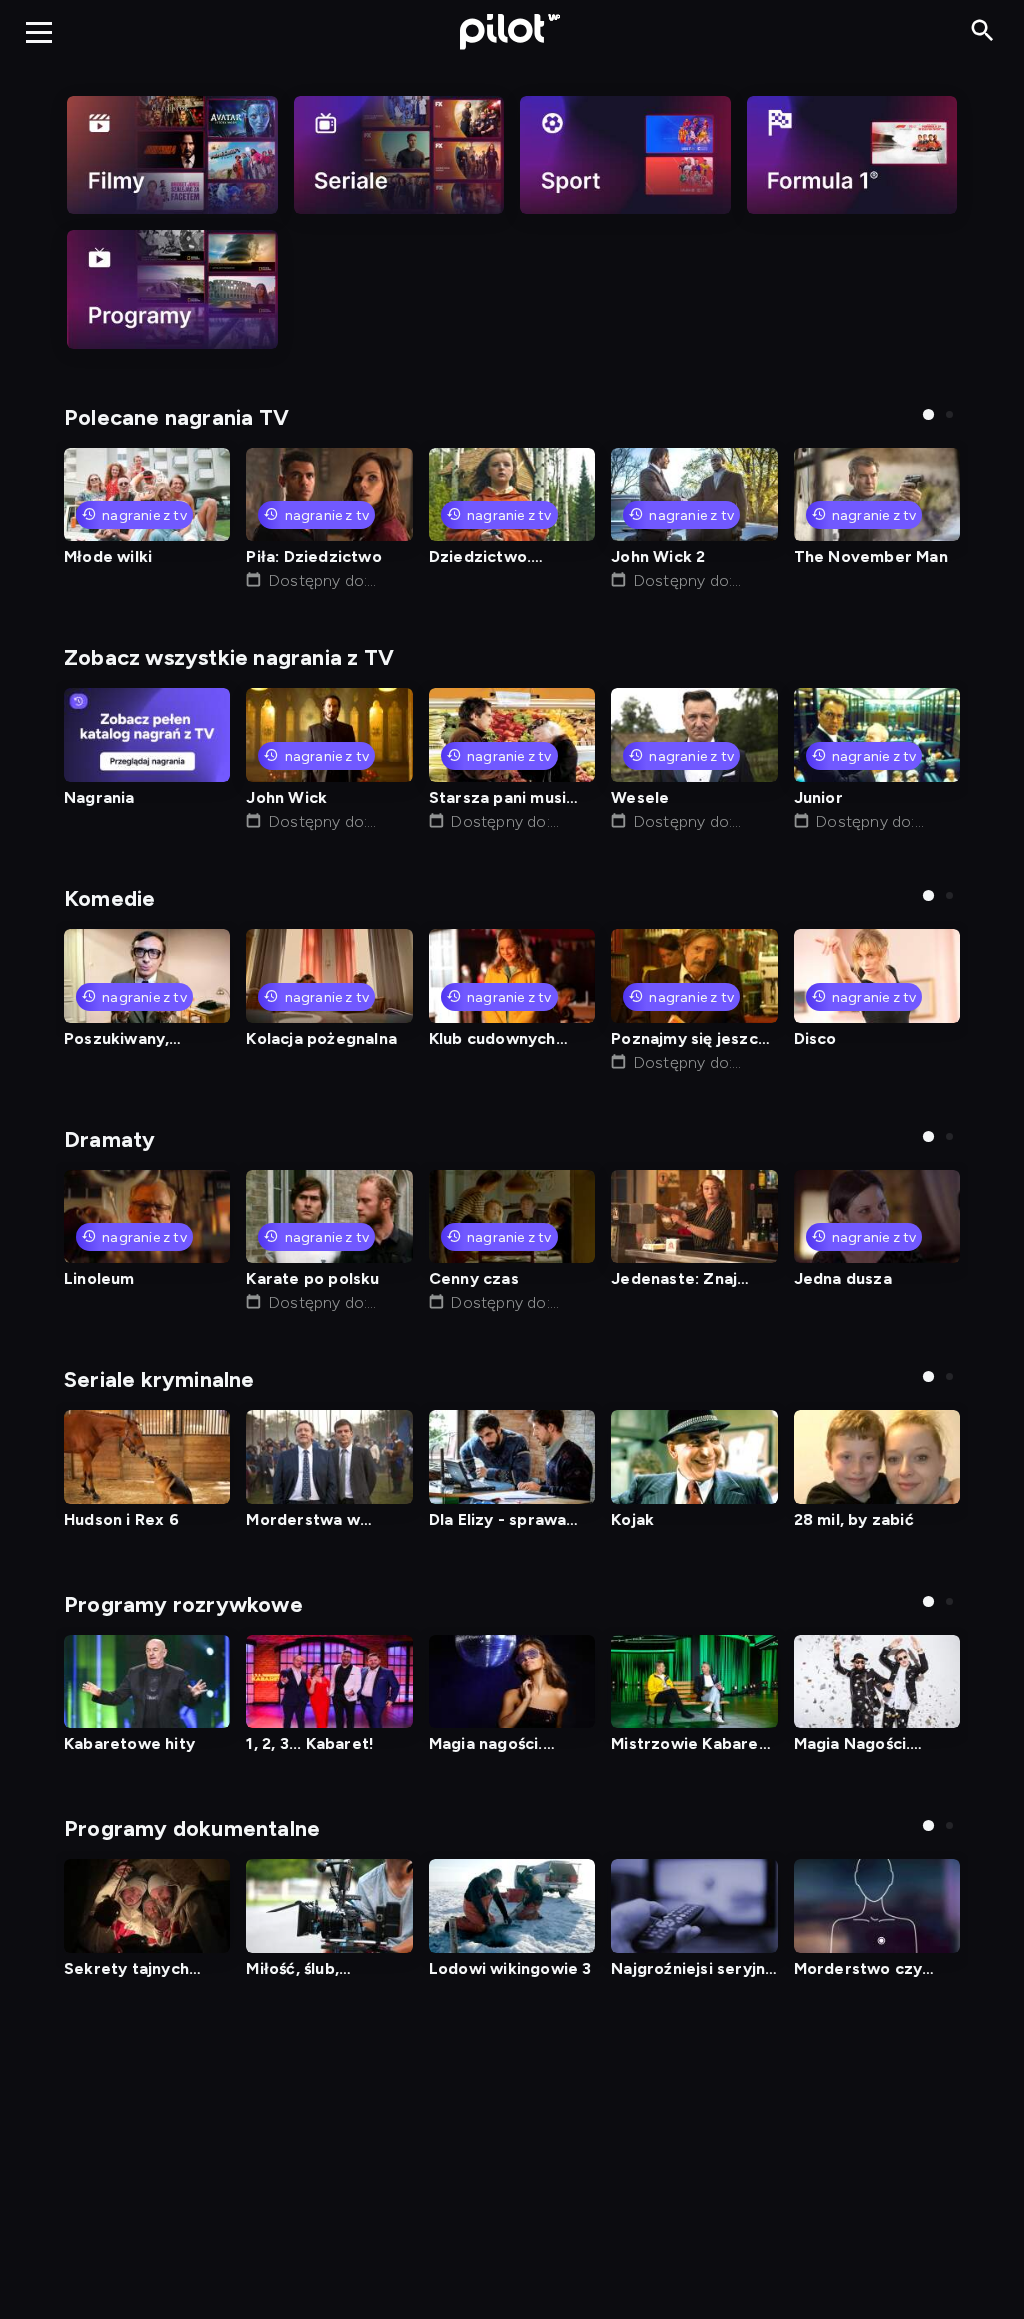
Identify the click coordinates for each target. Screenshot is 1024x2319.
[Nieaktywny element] (172, 155)
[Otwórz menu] (39, 32)
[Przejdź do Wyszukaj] (982, 31)
